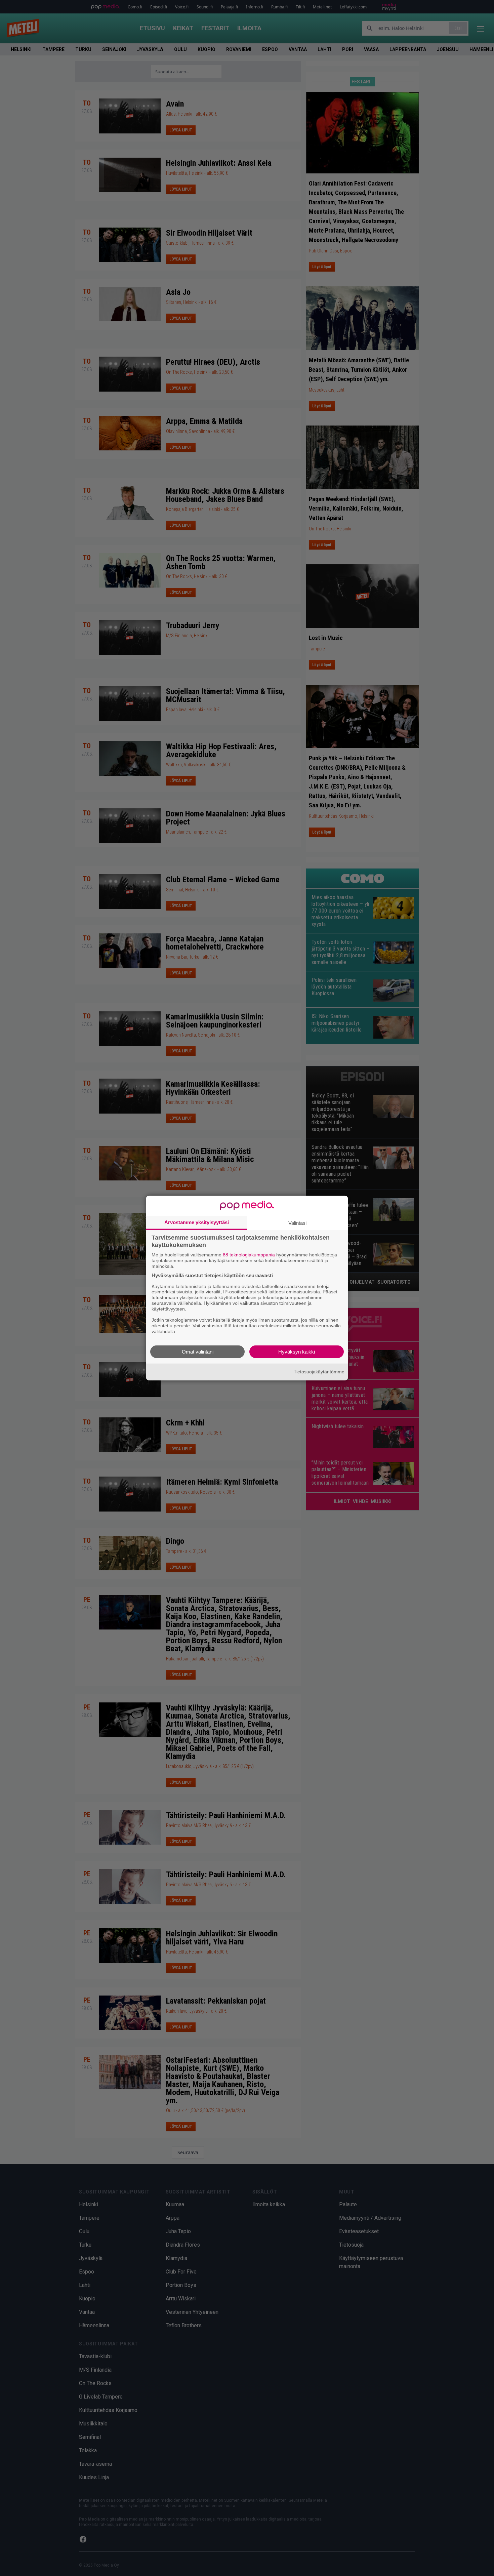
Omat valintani (198, 1351)
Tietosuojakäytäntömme (319, 1372)
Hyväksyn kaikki (297, 1351)
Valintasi (297, 1223)
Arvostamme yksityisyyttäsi (197, 1222)
